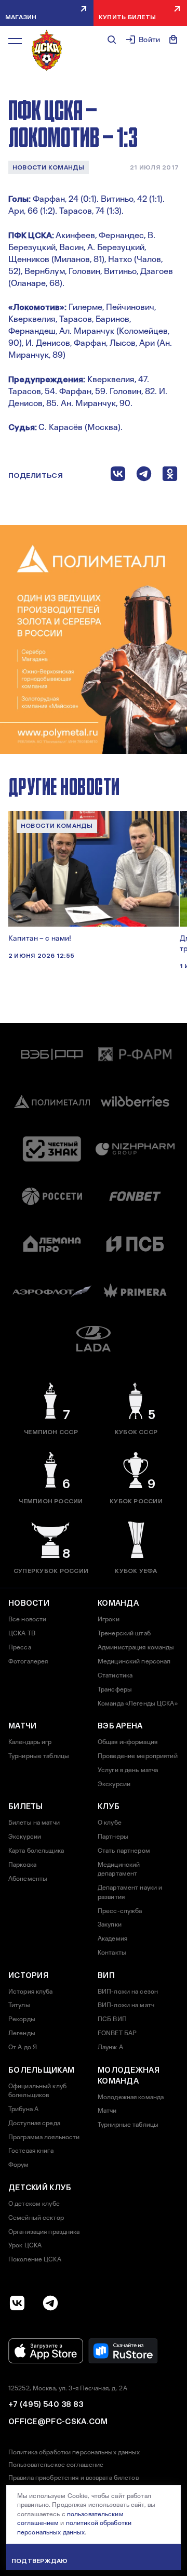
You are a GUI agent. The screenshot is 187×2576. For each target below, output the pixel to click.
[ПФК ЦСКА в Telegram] (50, 2303)
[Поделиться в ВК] (118, 476)
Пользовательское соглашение (56, 2465)
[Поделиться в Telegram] (144, 476)
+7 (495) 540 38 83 (46, 2404)
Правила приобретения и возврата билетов (74, 2478)
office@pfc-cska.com (58, 2422)
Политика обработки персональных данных (74, 2452)
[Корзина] (173, 40)
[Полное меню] (15, 41)
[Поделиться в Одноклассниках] (170, 476)
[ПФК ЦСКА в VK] (17, 2303)
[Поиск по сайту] (112, 40)
